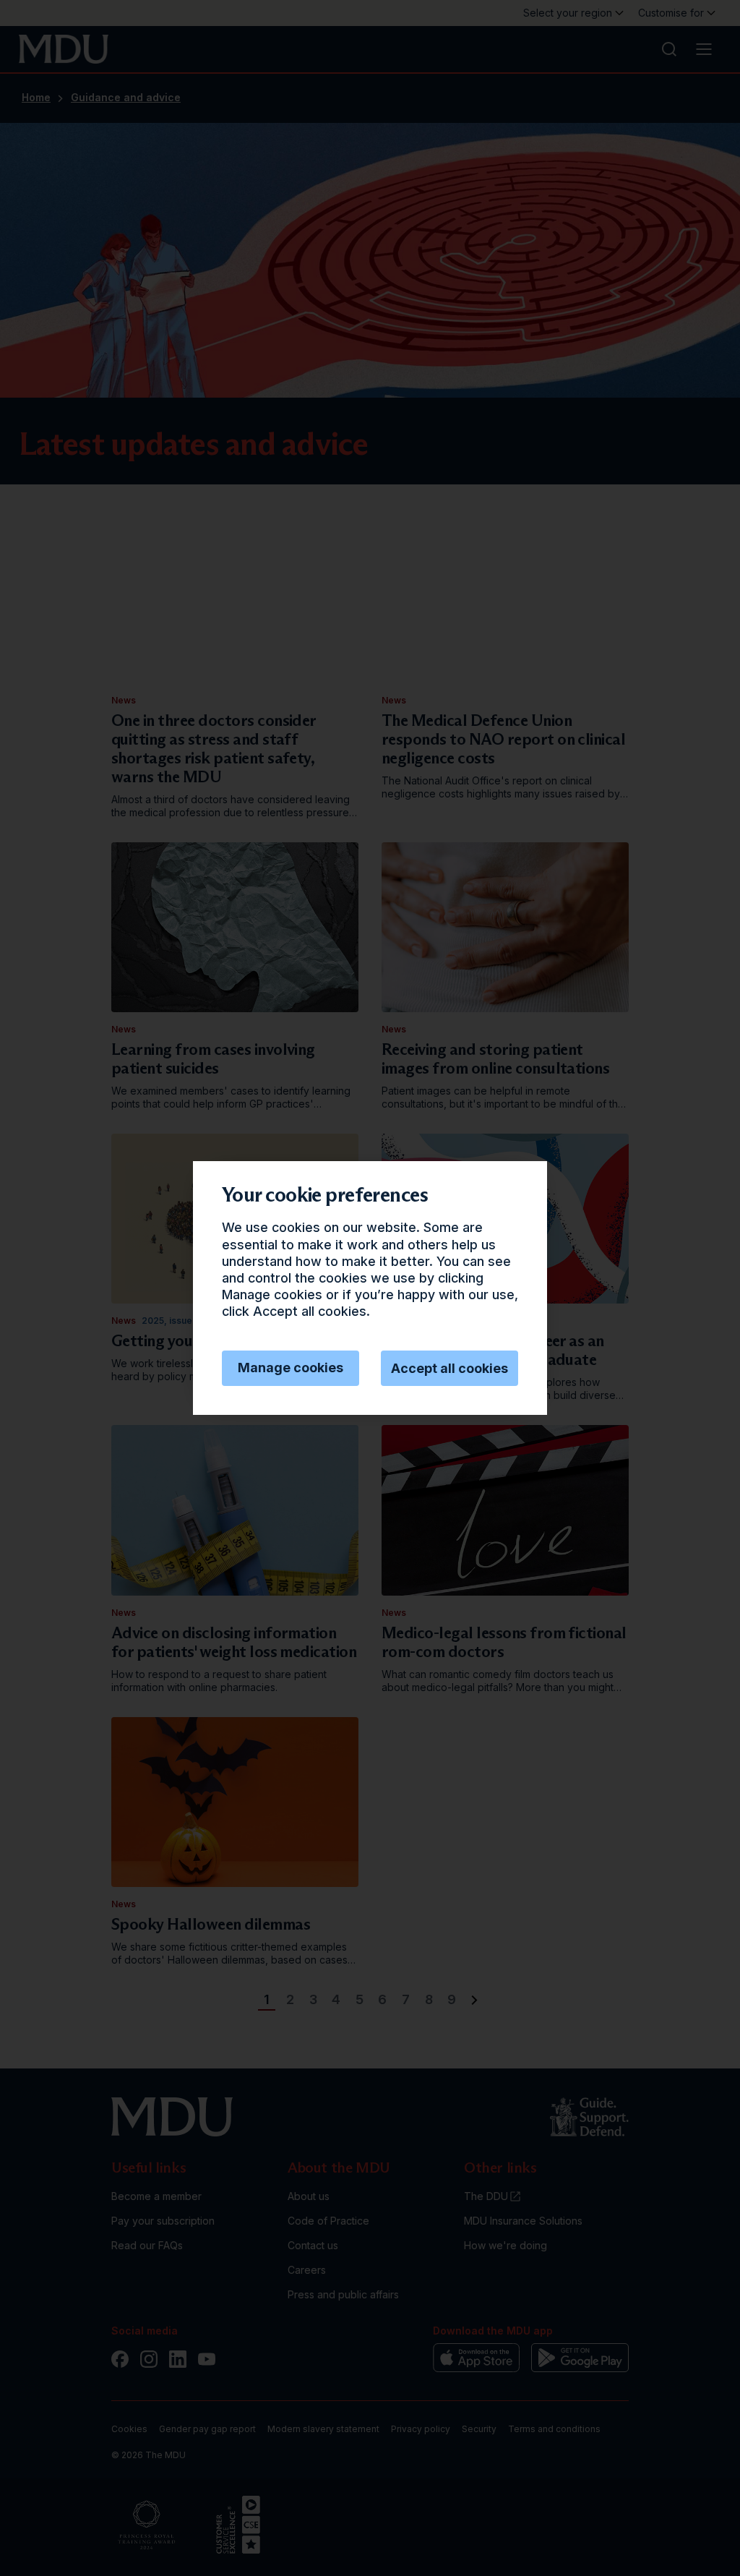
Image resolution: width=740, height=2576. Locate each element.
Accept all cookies (449, 1368)
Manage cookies (291, 1368)
